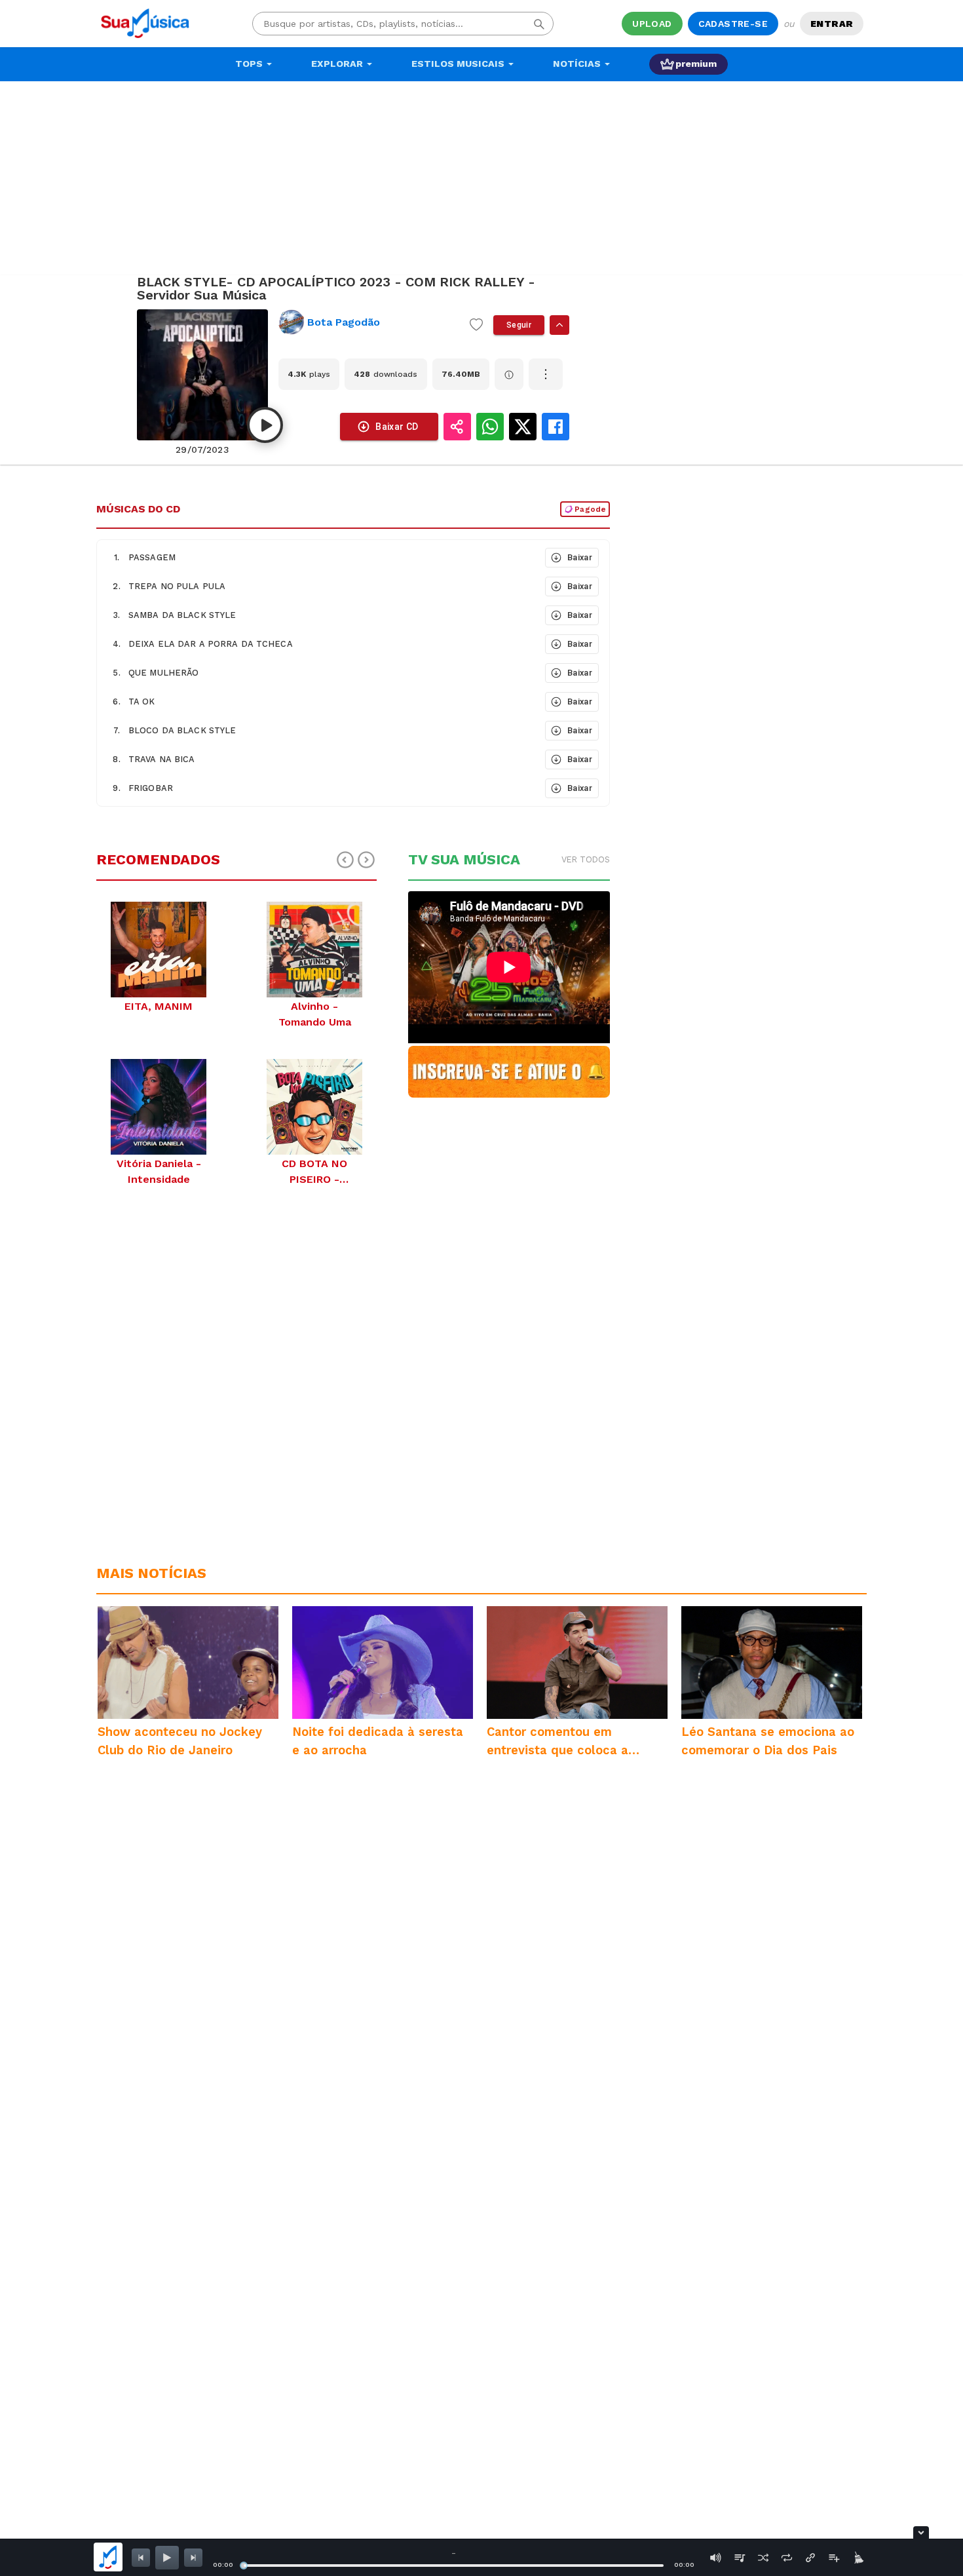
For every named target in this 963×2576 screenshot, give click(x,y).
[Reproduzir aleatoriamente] (763, 2558)
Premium (696, 64)
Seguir (519, 325)
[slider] (244, 2566)
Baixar (580, 557)
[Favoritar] (476, 325)
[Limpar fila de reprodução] (858, 2558)
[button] (320, 558)
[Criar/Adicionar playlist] (834, 2558)
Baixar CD (397, 427)
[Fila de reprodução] (740, 2558)
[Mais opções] (546, 374)
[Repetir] (787, 2558)
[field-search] (539, 24)
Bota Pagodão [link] (344, 322)
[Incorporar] (810, 2558)
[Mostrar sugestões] (559, 325)
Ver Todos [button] (586, 859)
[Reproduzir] (265, 425)
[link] (369, 322)
